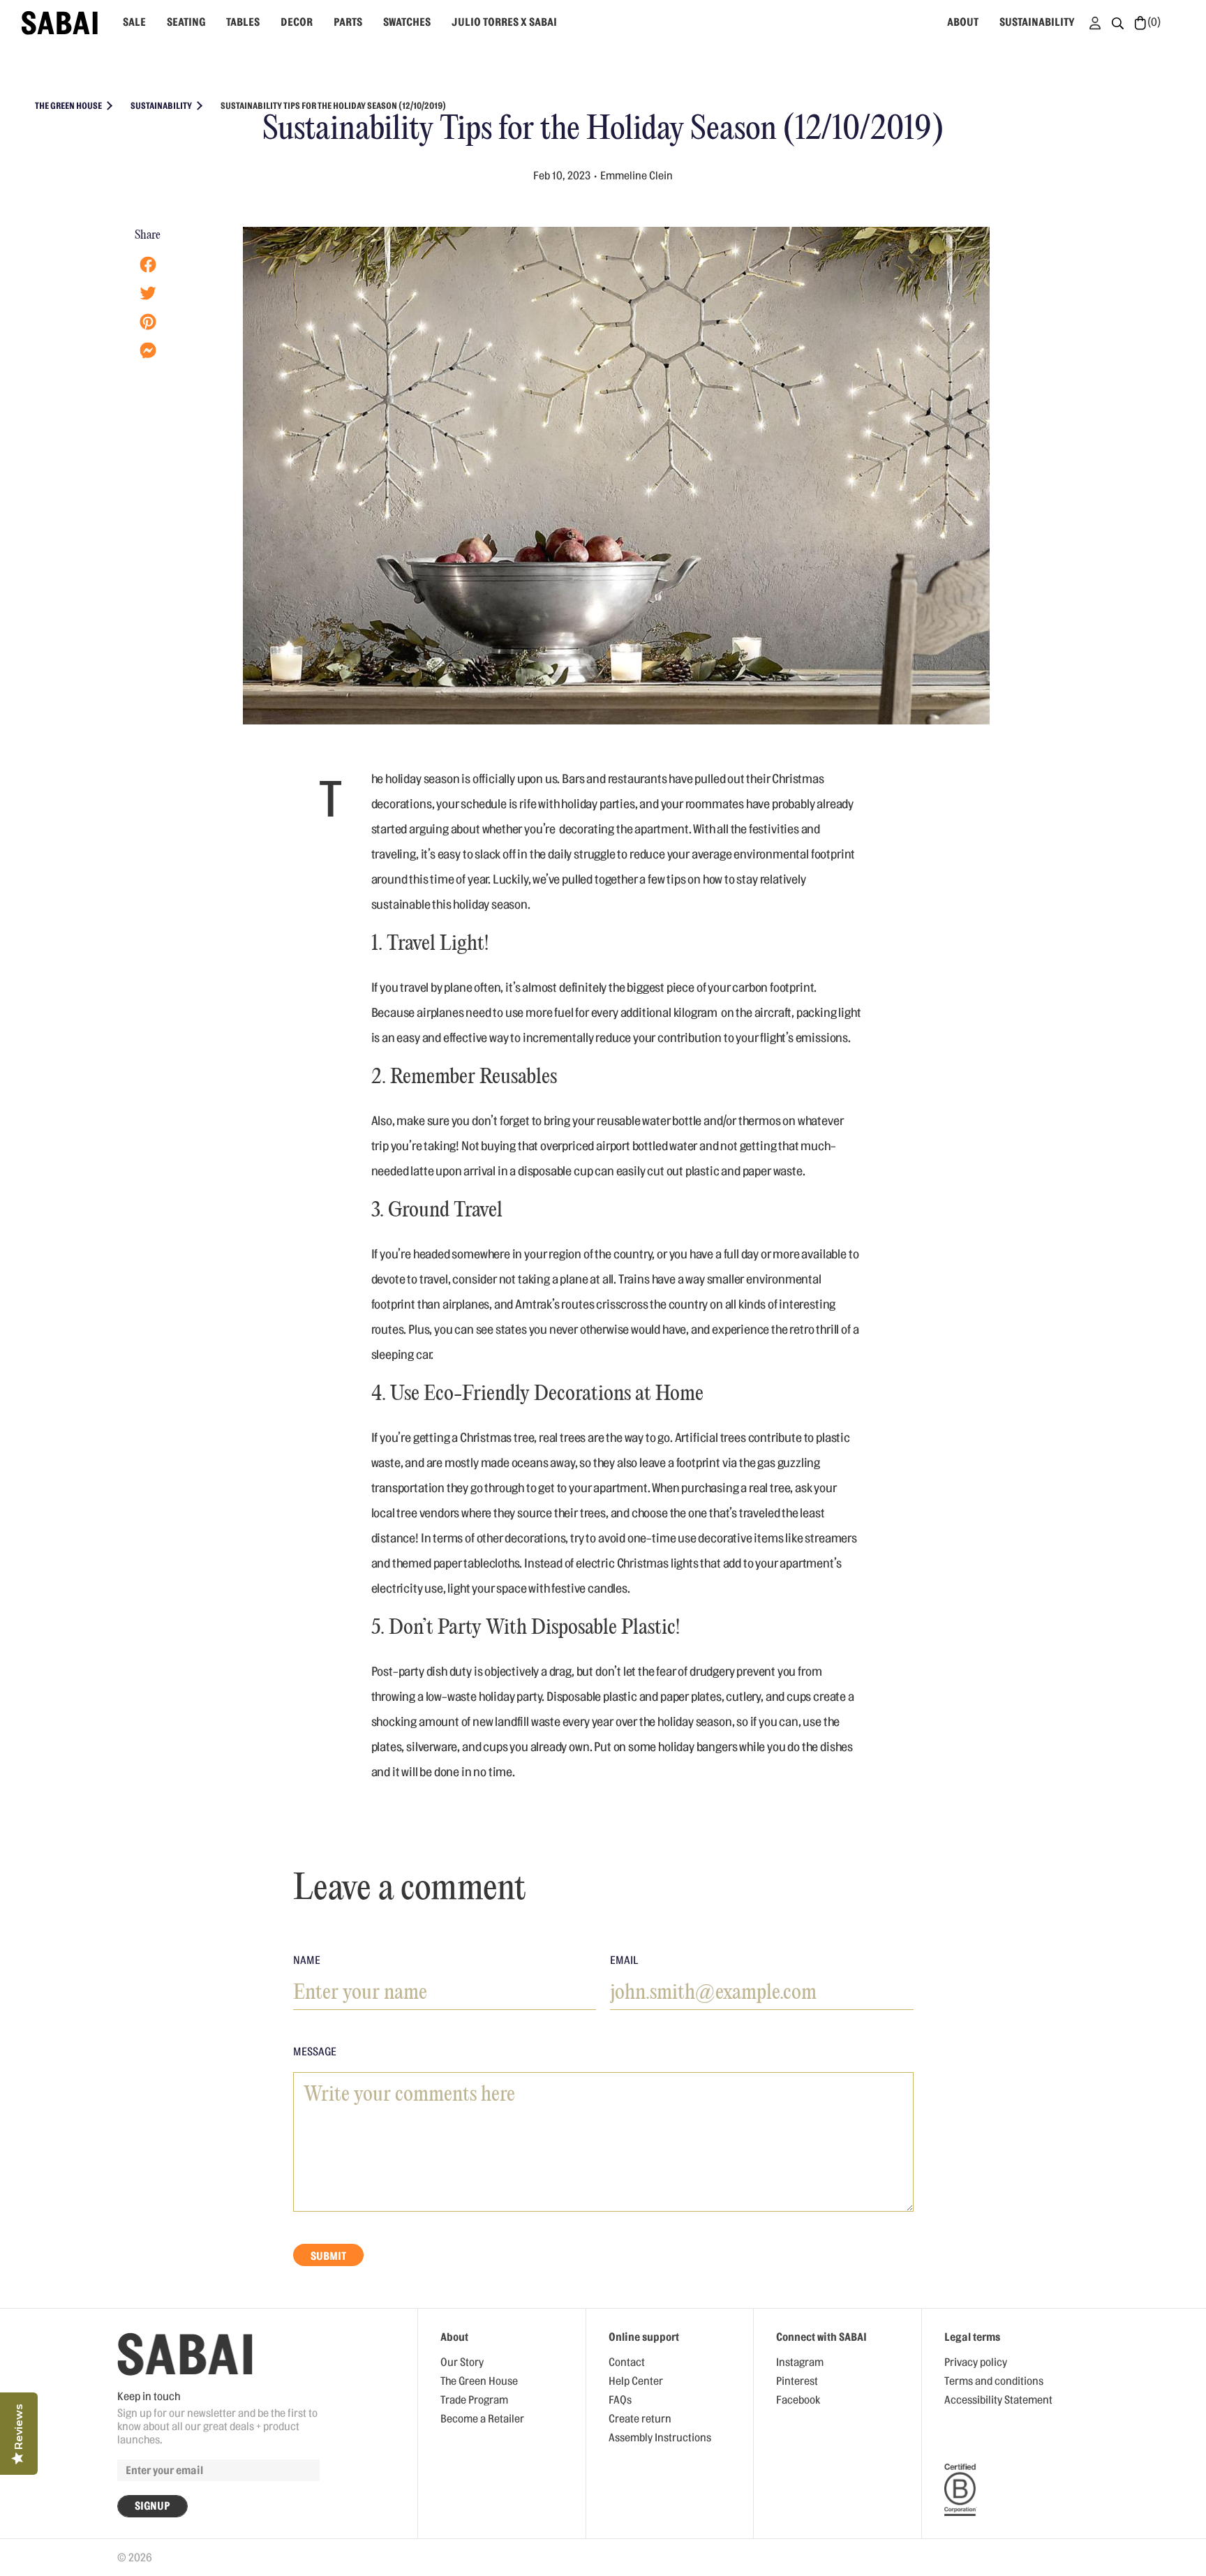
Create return (640, 2419)
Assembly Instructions (660, 2438)
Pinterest (797, 2381)
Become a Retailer (482, 2419)
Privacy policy (976, 2362)
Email (624, 1960)
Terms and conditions (994, 2381)
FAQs (620, 2400)
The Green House (479, 2381)
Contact (627, 2362)
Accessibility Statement (998, 2400)
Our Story (462, 2362)
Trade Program (474, 2400)
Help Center (636, 2381)
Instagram (800, 2362)
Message (315, 2052)
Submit (328, 2256)
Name (307, 1960)
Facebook (798, 2400)
